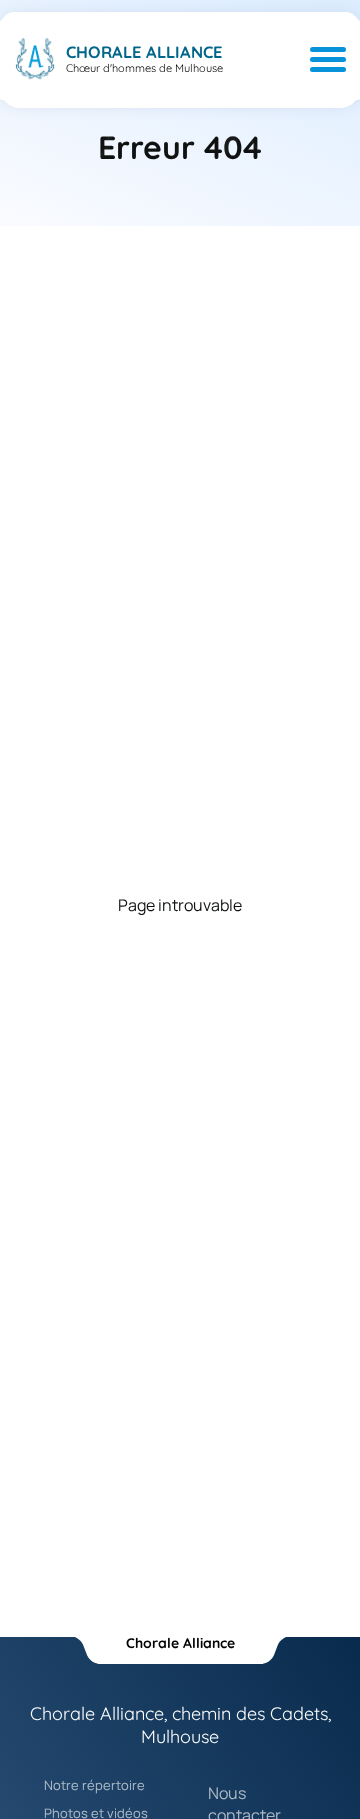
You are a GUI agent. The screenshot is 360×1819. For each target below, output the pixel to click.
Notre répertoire (94, 1785)
